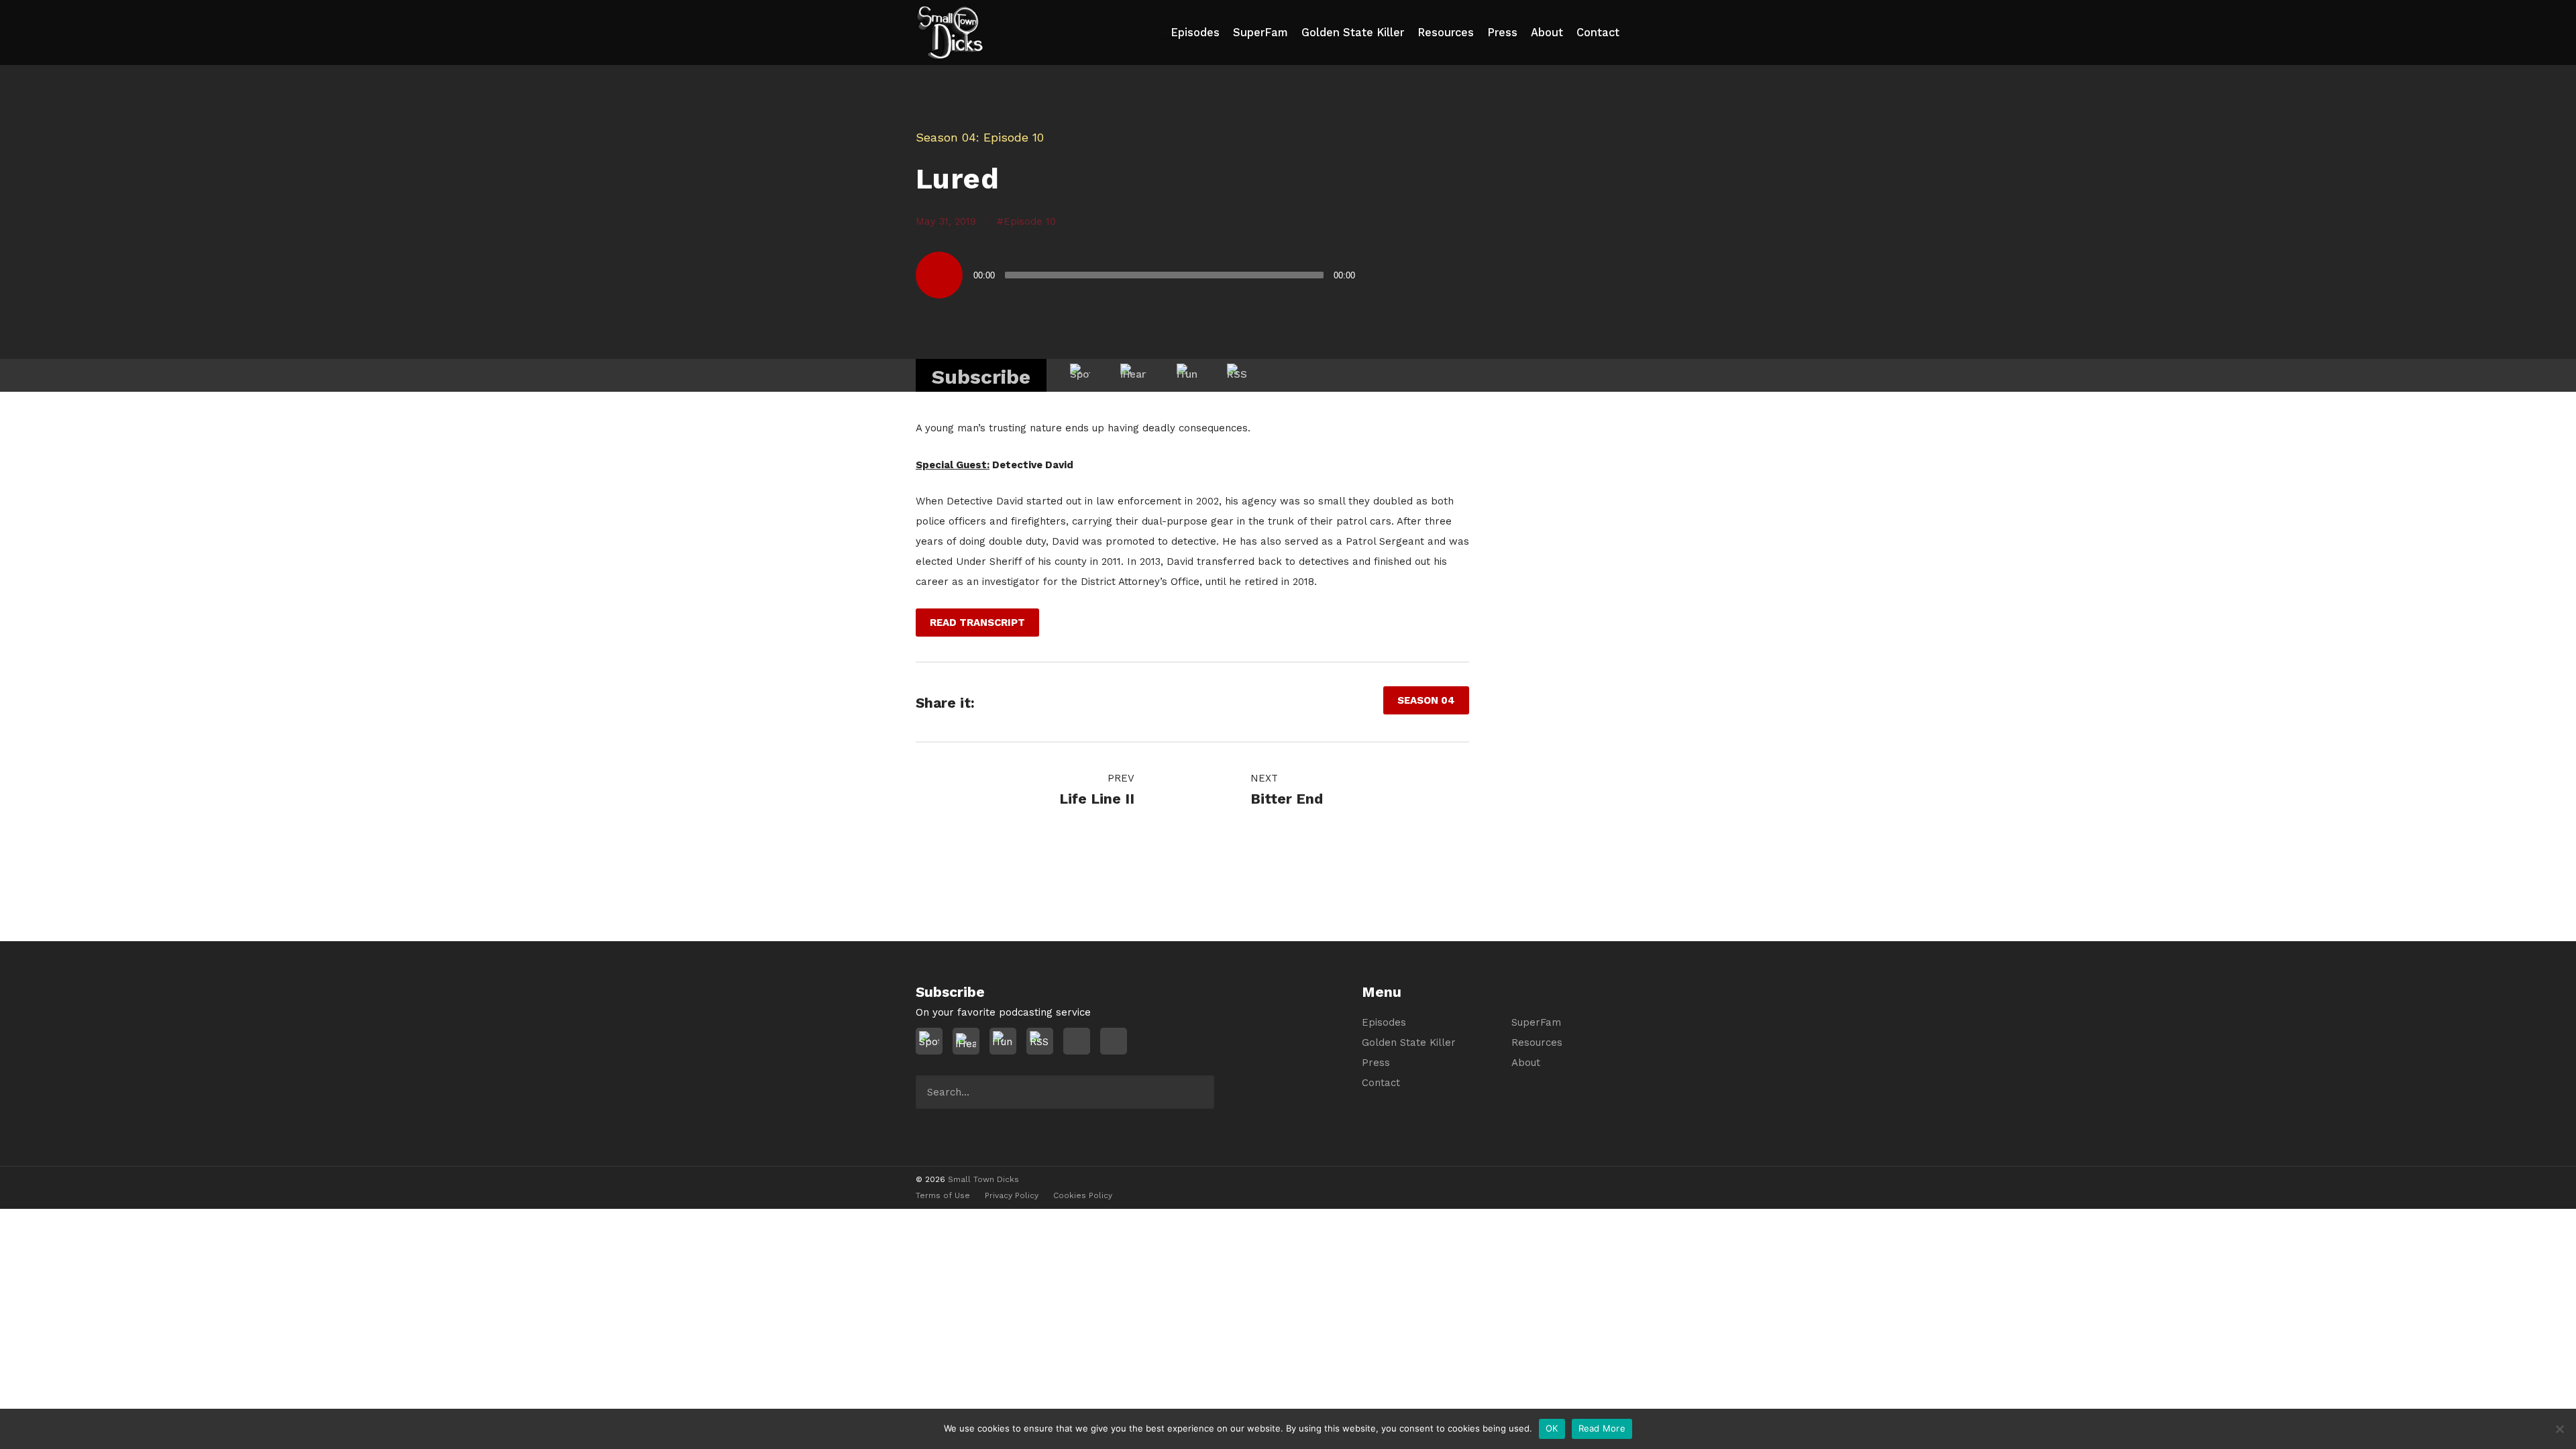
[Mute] (1372, 275)
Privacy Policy (1012, 1195)
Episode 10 (1030, 221)
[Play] (939, 275)
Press (1502, 33)
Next (1266, 778)
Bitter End (1287, 799)
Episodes (1195, 33)
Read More (1602, 1428)
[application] (1161, 275)
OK (1552, 1428)
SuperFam (1260, 33)
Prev (1119, 778)
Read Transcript (977, 623)
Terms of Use (943, 1195)
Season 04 (946, 137)
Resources (1446, 33)
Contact (1598, 33)
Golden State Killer (1353, 33)
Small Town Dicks (983, 1179)
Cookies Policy (1083, 1195)
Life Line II (1097, 799)
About (1547, 33)
